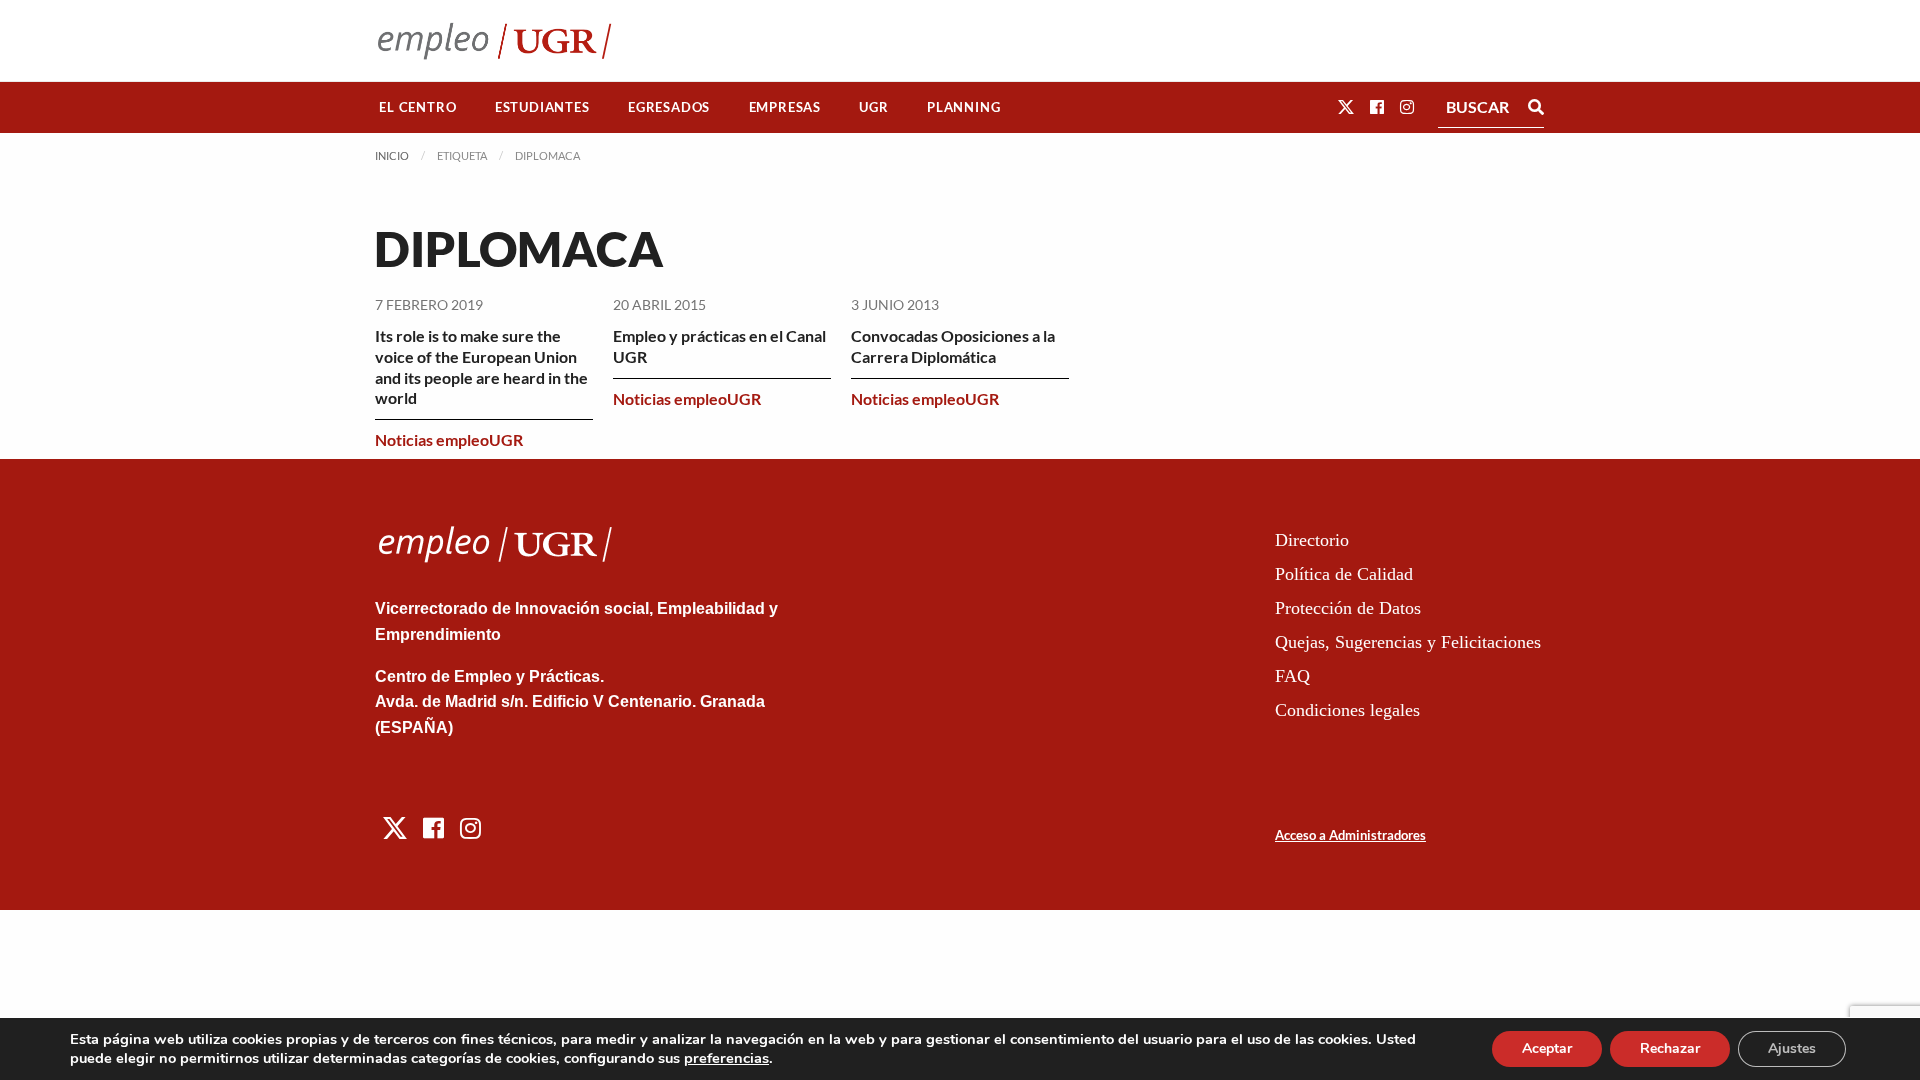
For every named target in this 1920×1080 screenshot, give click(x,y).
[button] (1346, 106)
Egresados (669, 107)
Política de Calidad (1344, 574)
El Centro (417, 107)
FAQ (1292, 676)
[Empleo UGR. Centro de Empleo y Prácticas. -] (494, 40)
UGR (873, 107)
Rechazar (1670, 1048)
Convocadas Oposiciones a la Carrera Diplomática (953, 346)
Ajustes (1792, 1048)
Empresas (785, 107)
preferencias (726, 1058)
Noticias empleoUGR (449, 439)
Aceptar (1547, 1048)
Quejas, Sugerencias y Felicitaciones (1408, 642)
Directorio (1312, 540)
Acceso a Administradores (1350, 835)
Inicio (392, 155)
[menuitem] (418, 107)
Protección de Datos (1348, 608)
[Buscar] (1536, 107)
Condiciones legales (1347, 710)
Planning (963, 107)
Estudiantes (542, 107)
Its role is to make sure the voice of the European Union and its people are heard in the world (481, 366)
